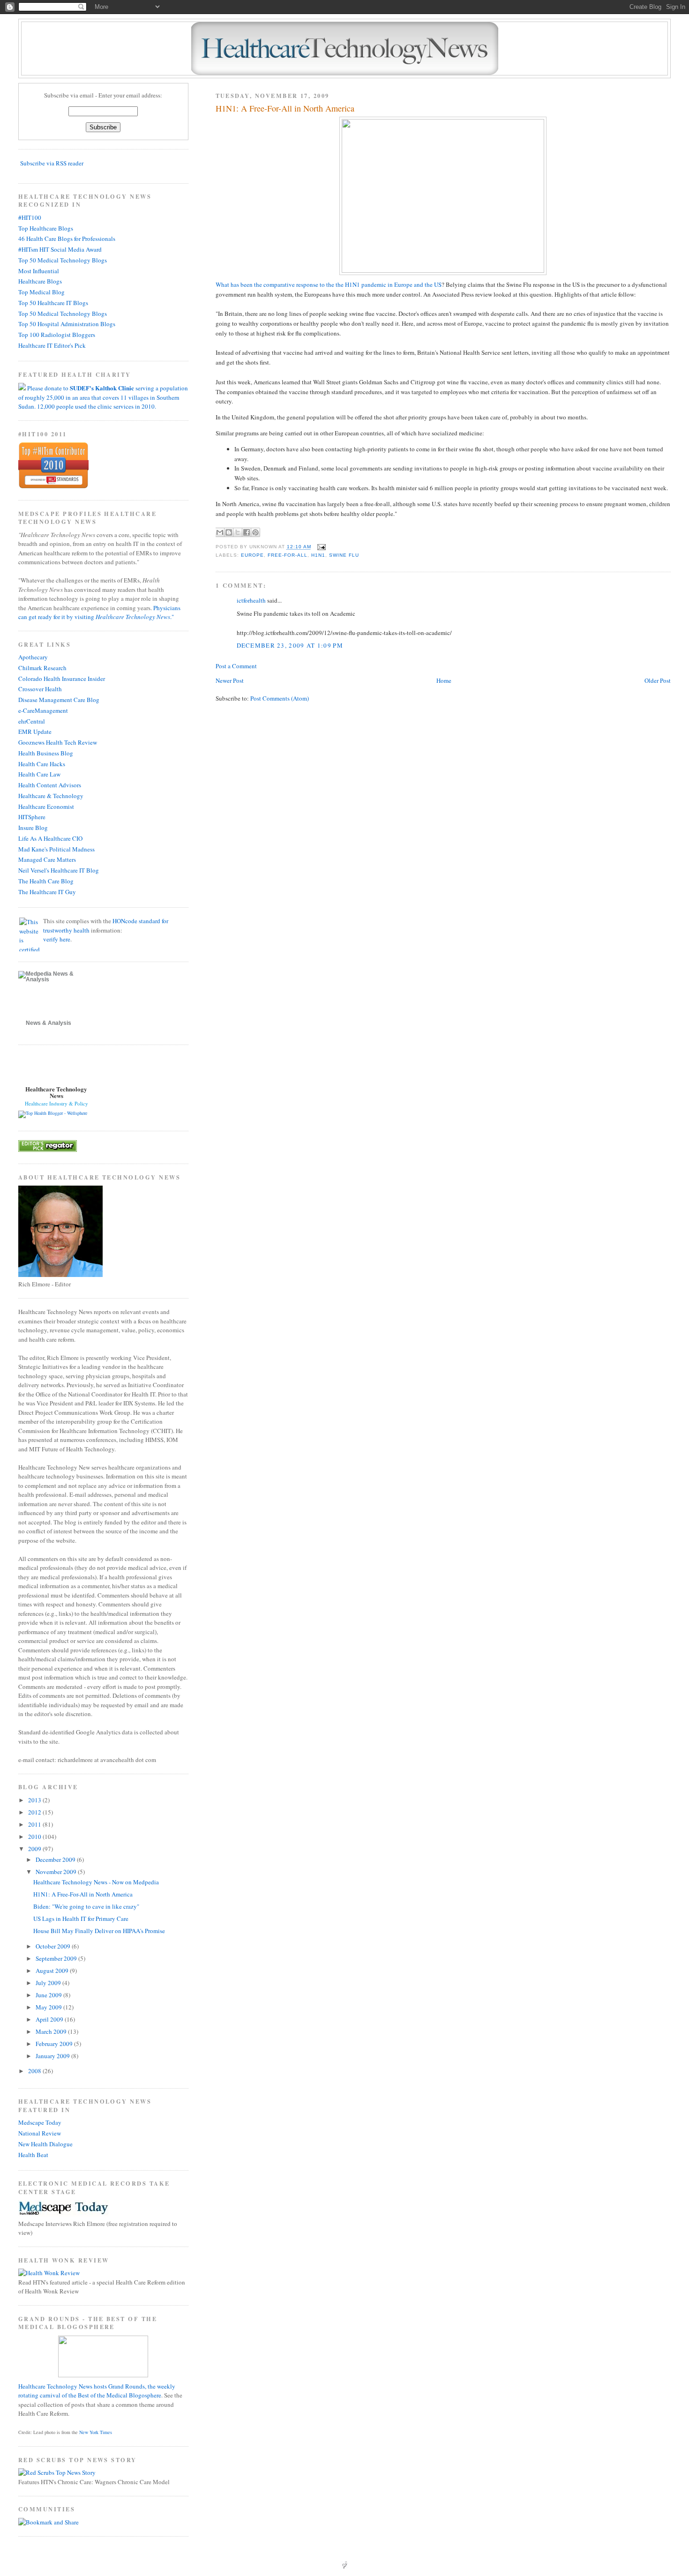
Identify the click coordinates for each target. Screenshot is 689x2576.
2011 (35, 1824)
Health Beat (33, 2155)
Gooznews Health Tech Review (58, 742)
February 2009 (55, 2044)
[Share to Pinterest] (255, 532)
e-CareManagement (43, 710)
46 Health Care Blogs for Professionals (67, 239)
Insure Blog (33, 828)
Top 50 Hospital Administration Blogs (67, 324)
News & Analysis (49, 1023)
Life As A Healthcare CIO (50, 838)
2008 (35, 2071)
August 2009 (53, 1971)
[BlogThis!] (229, 532)
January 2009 (53, 2056)
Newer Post (230, 680)
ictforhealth (251, 600)
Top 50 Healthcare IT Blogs (53, 303)
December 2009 (56, 1859)
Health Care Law (39, 774)
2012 (35, 1812)
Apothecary (33, 657)
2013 (35, 1800)
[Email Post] (320, 547)
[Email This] (220, 532)
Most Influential (39, 271)
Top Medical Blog (41, 292)
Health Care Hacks (42, 764)
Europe (252, 555)
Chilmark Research (42, 668)
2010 (35, 1837)
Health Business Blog (46, 753)
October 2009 (54, 1946)
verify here (57, 939)
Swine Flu (344, 555)
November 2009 (57, 1872)
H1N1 (318, 555)
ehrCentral (32, 721)
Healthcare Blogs (40, 281)
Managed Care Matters (47, 859)
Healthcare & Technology (51, 796)
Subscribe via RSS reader (52, 163)
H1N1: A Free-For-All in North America (285, 108)
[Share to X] (238, 532)
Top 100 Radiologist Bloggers (57, 335)
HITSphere (32, 817)
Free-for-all (288, 555)
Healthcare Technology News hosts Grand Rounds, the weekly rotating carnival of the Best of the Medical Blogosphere (97, 2391)
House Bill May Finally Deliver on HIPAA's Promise (99, 1931)
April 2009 (50, 2019)
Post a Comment (236, 666)
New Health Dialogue (45, 2144)
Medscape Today (40, 2122)
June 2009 (49, 1995)
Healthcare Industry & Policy (56, 1103)
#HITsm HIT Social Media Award (60, 249)
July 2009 (49, 1983)
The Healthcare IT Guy (47, 892)
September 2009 (57, 1958)
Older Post (658, 680)
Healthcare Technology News (56, 1092)
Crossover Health (40, 689)
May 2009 (49, 2007)
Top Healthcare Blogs (46, 228)
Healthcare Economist (46, 806)
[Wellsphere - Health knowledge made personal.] (53, 1113)
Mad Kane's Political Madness (56, 849)
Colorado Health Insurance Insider (62, 679)
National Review (40, 2133)
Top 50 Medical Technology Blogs (63, 260)
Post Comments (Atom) (280, 698)
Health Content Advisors (50, 785)
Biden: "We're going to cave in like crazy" (86, 1906)
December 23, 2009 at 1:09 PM (290, 645)
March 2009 (52, 2031)
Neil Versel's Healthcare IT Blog (59, 870)
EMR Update (35, 732)
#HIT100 (30, 217)
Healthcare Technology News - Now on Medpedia (96, 1882)
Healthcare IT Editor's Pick (52, 345)
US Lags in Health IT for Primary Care (81, 1919)
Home (444, 680)
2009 (35, 1849)
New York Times (96, 2432)
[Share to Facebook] (247, 532)
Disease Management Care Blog (59, 700)
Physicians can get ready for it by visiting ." (99, 612)
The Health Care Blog (46, 881)
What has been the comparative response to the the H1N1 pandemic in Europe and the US (329, 284)
